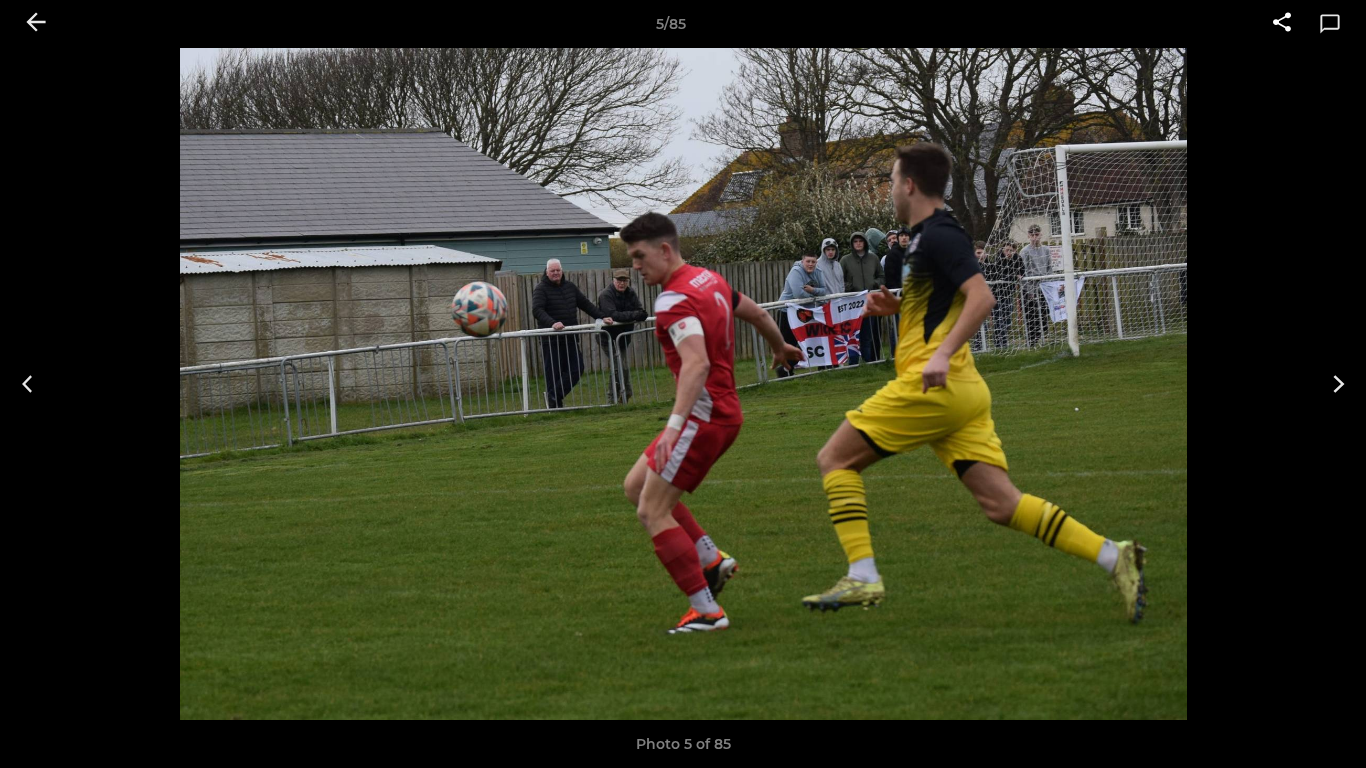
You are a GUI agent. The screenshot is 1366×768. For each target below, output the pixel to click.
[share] (1282, 24)
